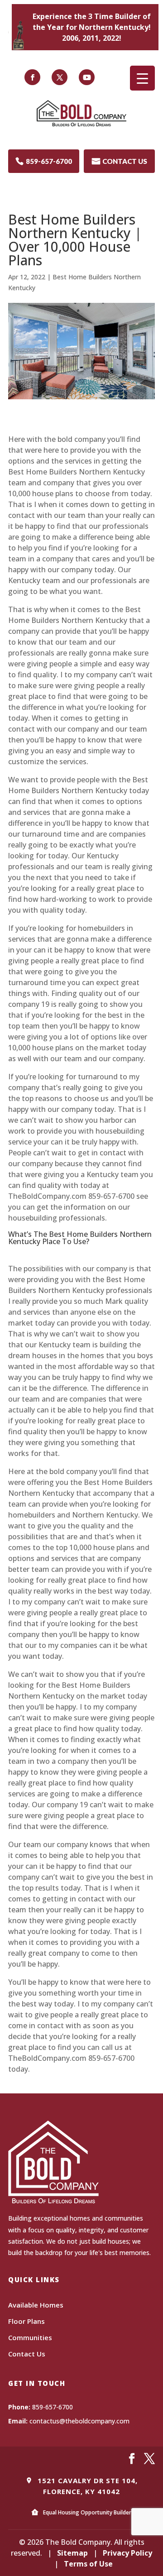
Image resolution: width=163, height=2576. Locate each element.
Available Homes (36, 2305)
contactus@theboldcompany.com (79, 2421)
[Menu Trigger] (142, 78)
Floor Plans (26, 2321)
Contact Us (27, 2354)
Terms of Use (88, 2564)
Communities (30, 2337)
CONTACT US (120, 161)
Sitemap (72, 2553)
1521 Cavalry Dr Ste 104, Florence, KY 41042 (86, 2486)
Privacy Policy (127, 2553)
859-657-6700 (44, 161)
